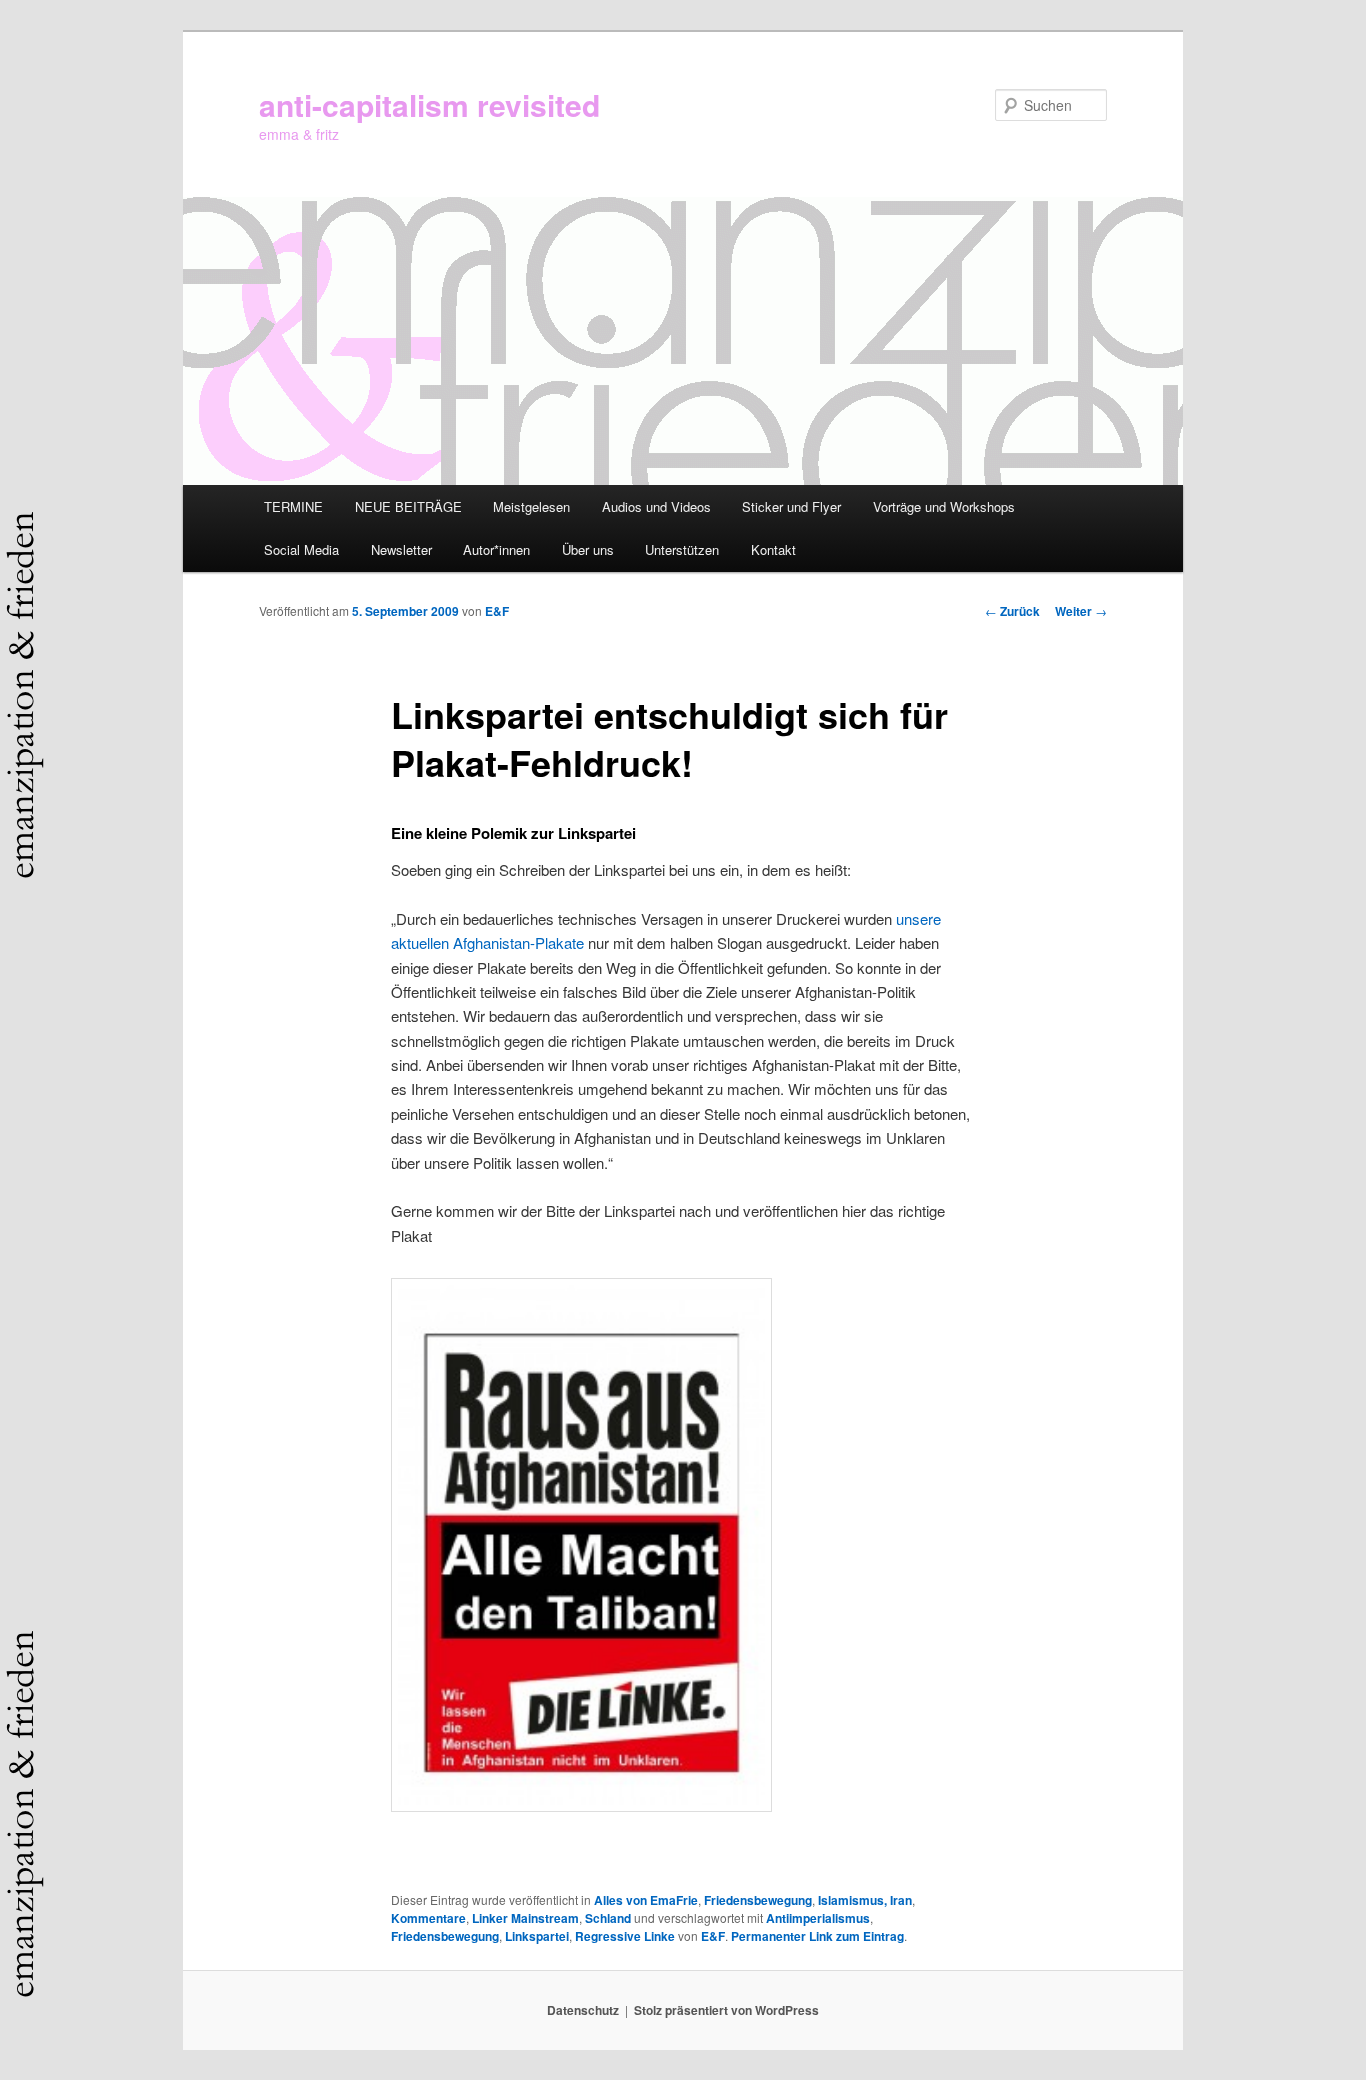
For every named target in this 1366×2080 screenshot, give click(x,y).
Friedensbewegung (758, 1900)
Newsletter (401, 549)
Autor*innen (496, 549)
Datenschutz (583, 2010)
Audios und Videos (656, 506)
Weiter (1081, 611)
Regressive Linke (625, 1936)
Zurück (1012, 611)
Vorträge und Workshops (944, 506)
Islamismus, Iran (865, 1900)
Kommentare (428, 1918)
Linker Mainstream (525, 1918)
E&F (497, 611)
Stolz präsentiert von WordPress (726, 2010)
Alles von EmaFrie (646, 1900)
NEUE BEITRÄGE (408, 506)
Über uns (588, 549)
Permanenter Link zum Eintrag (817, 1936)
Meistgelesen (531, 506)
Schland (608, 1918)
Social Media (301, 549)
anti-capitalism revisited (429, 104)
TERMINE (293, 506)
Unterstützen (682, 549)
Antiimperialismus (818, 1918)
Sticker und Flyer (791, 506)
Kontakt (773, 549)
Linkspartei (537, 1936)
